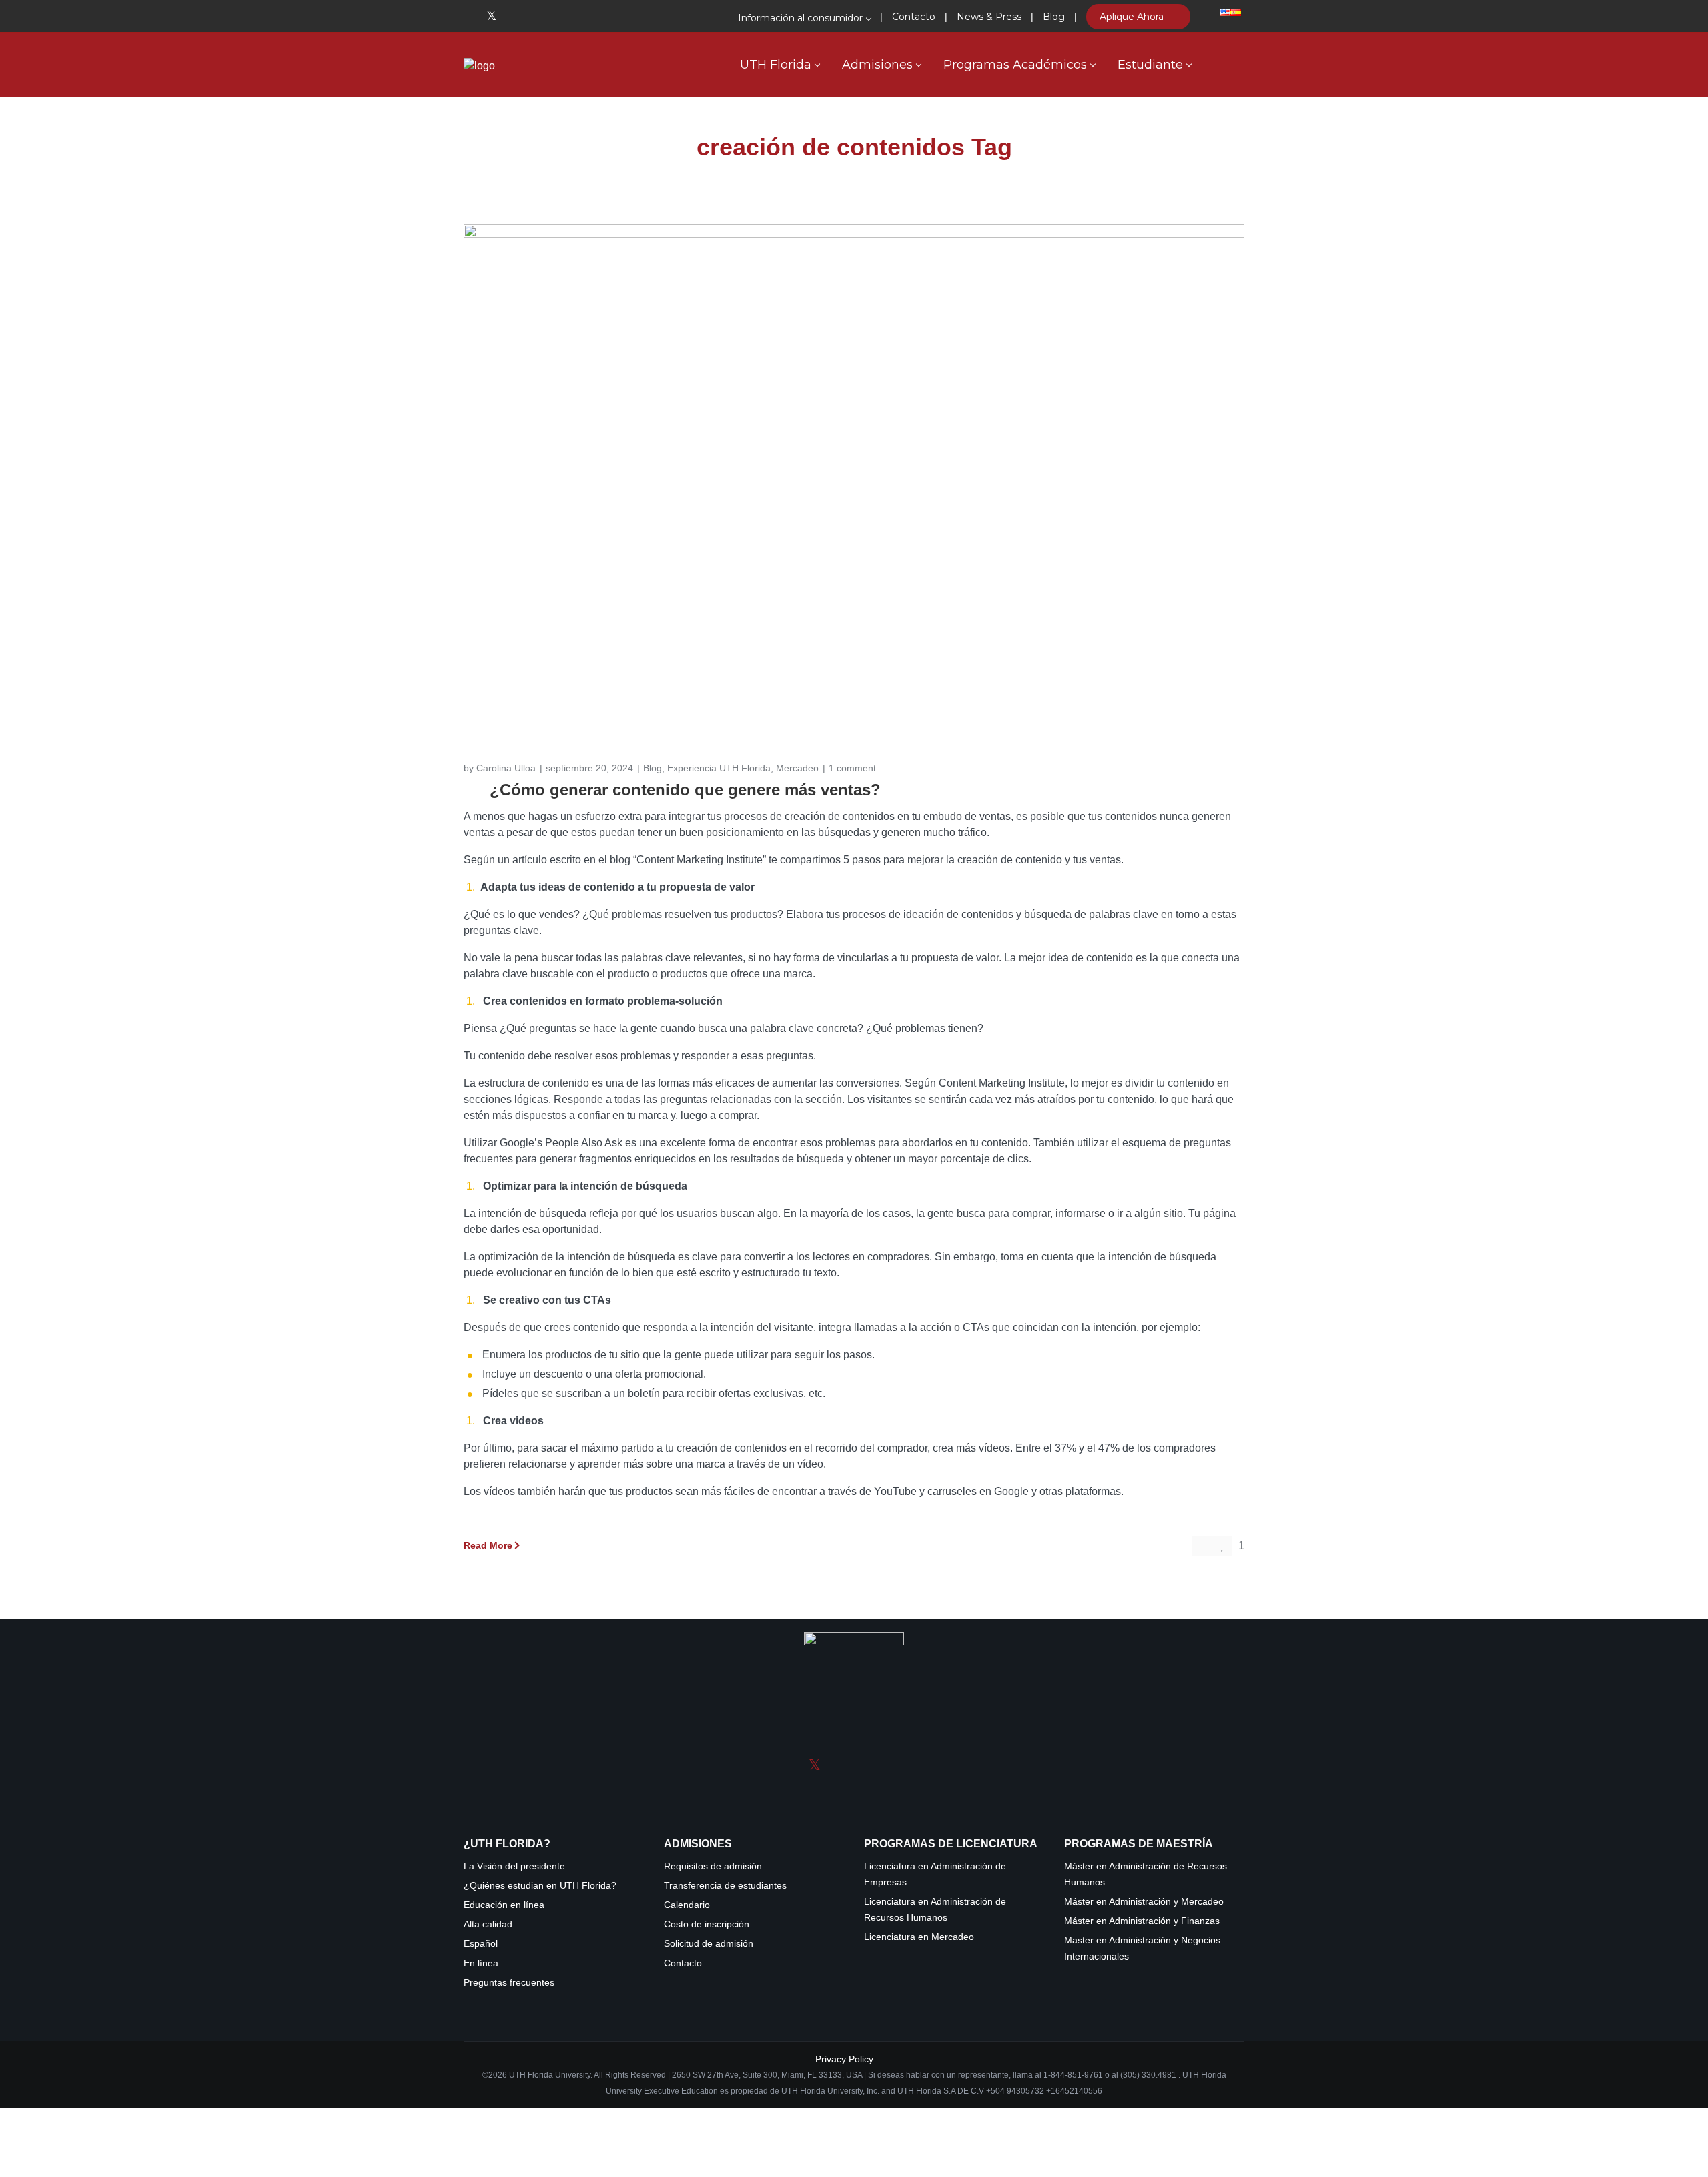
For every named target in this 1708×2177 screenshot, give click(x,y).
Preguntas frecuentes (509, 1983)
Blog (653, 768)
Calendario (687, 1905)
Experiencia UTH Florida (719, 768)
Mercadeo (797, 768)
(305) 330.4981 (1148, 2075)
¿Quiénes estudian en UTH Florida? (540, 1886)
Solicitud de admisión (709, 1944)
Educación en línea (504, 1905)
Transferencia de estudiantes (725, 1886)
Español (481, 1944)
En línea (481, 1963)
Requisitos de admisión (713, 1866)
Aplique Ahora (1133, 17)
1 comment (852, 768)
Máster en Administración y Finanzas (1142, 1921)
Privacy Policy (844, 2059)
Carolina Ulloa (506, 768)
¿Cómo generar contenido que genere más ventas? (685, 790)
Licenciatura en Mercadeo (919, 1937)
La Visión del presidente (514, 1866)
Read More (488, 1545)
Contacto (683, 1963)
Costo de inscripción (707, 1924)
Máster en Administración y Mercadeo (1144, 1902)
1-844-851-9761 (1074, 2075)
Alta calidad (488, 1924)
